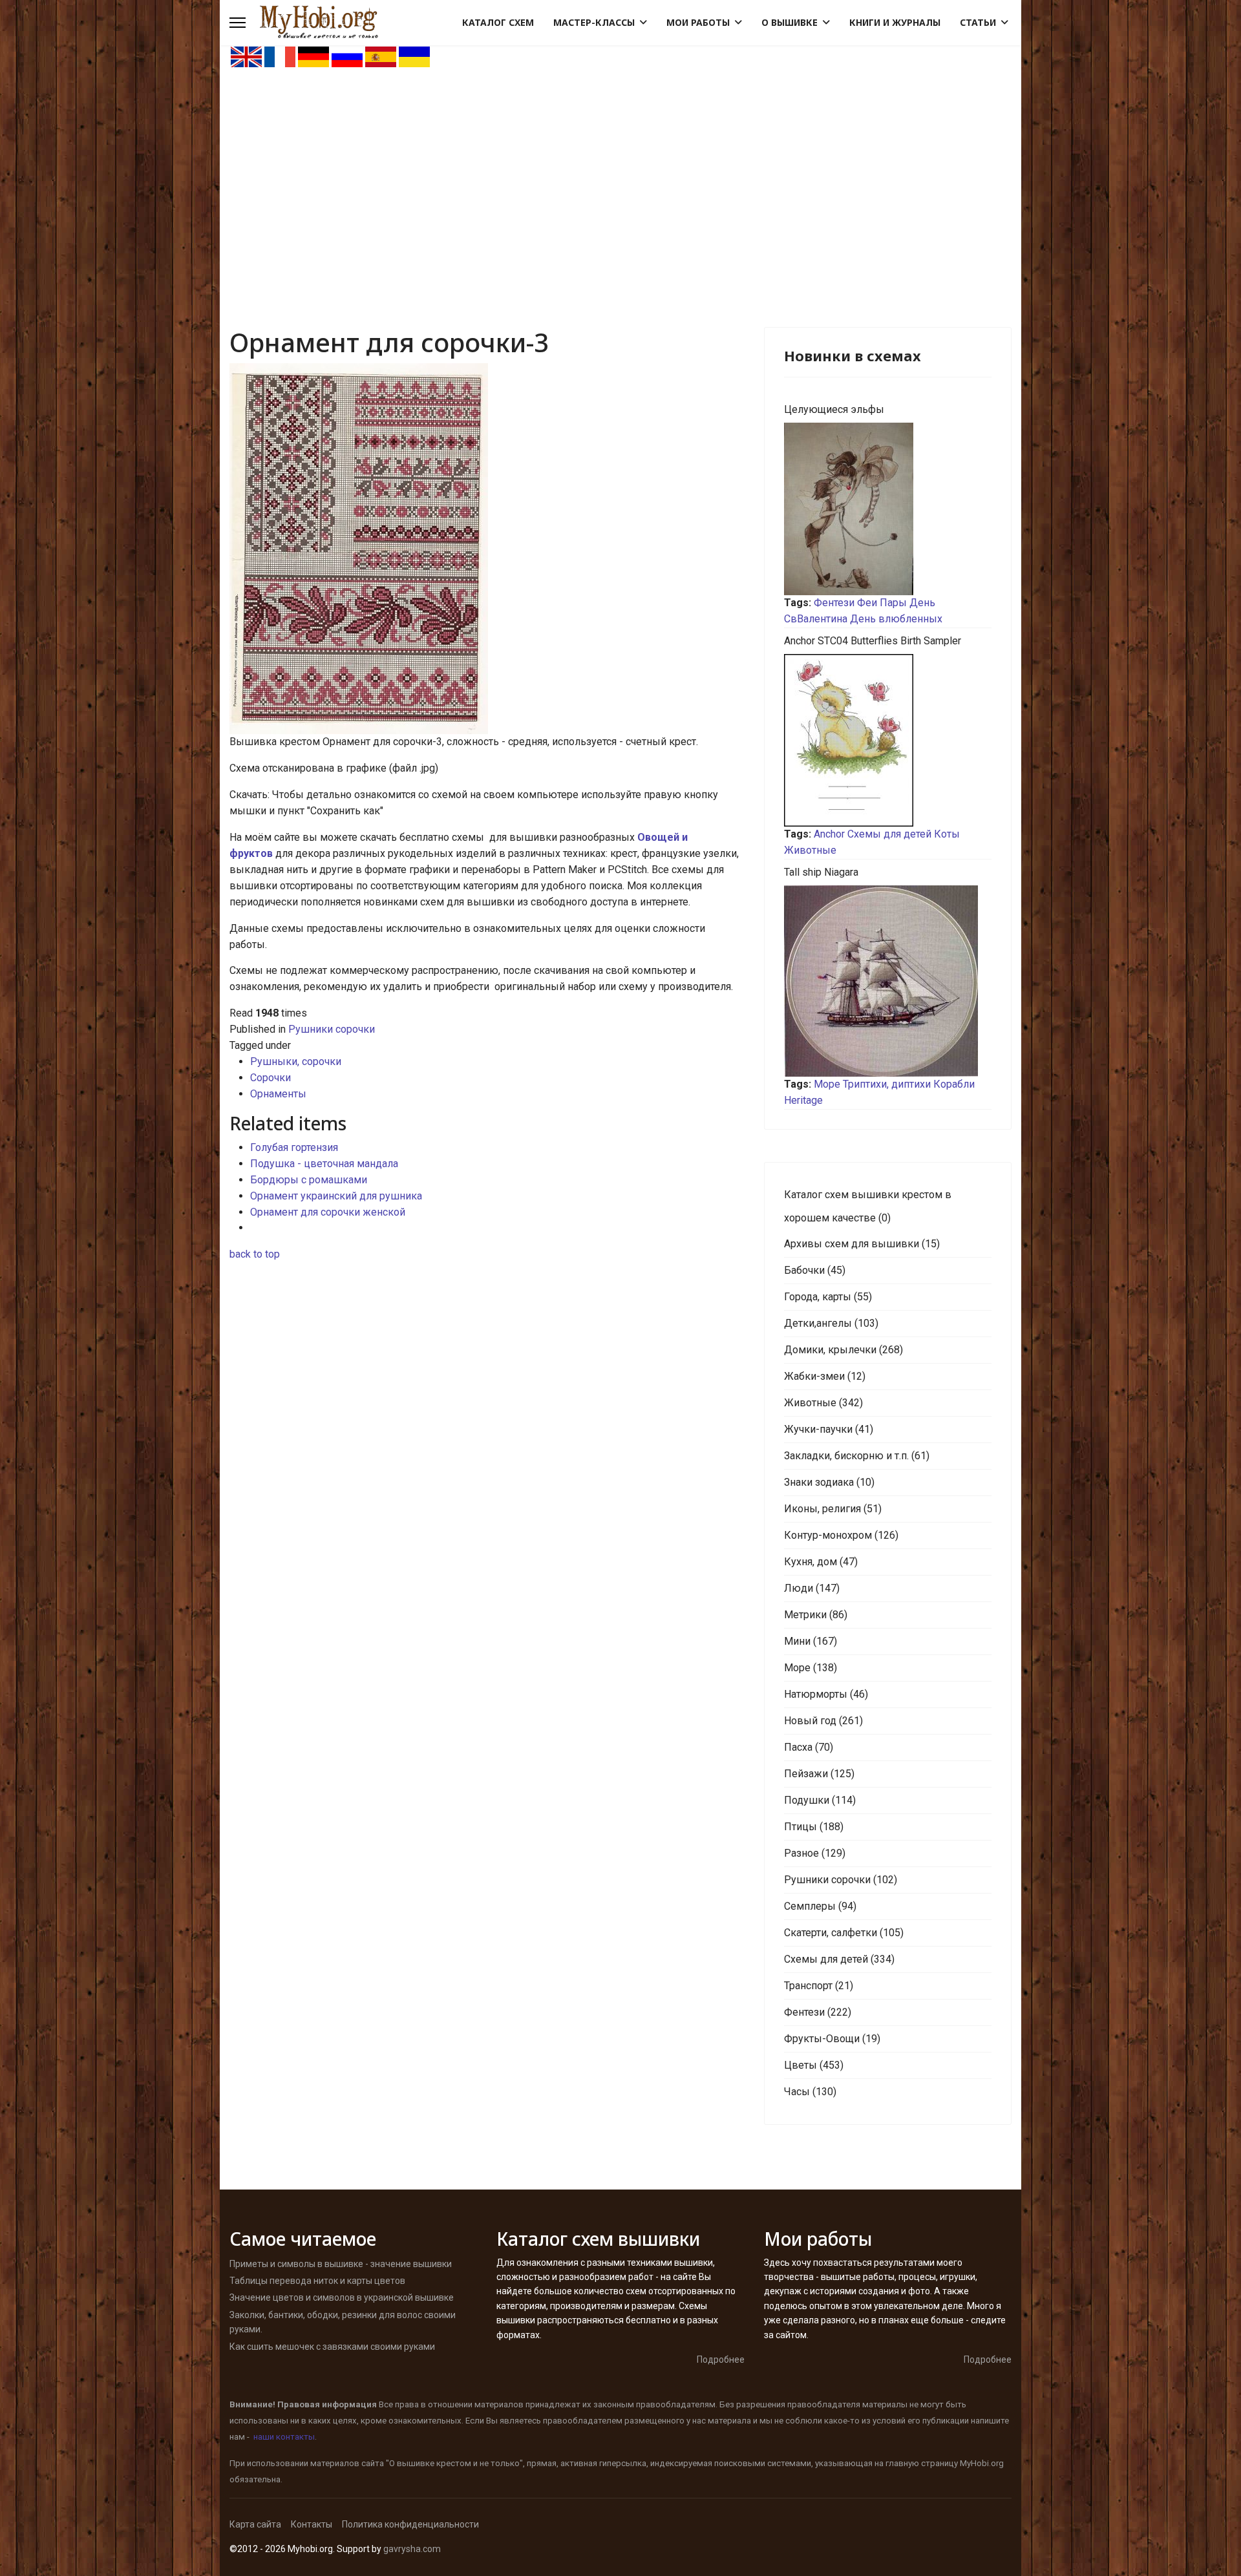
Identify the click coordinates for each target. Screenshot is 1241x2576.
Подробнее (721, 2360)
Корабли (954, 1084)
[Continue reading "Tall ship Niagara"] (888, 981)
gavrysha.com (412, 2549)
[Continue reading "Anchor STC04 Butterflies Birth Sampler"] (888, 740)
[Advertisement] (620, 165)
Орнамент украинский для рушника (336, 1196)
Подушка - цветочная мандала (324, 1164)
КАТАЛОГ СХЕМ (498, 22)
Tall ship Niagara (821, 872)
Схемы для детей (889, 834)
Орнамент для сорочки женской (328, 1212)
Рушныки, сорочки (296, 1061)
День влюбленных (896, 619)
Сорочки (270, 1078)
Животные (810, 850)
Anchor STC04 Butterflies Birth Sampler (873, 641)
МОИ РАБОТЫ (698, 22)
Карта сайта (255, 2524)
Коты (947, 834)
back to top (255, 1254)
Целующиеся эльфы (834, 409)
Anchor (829, 834)
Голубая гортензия (294, 1147)
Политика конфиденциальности (410, 2524)
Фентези (834, 603)
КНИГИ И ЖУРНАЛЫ (895, 22)
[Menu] (238, 23)
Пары (893, 603)
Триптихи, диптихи (887, 1084)
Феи (867, 603)
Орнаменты (278, 1094)
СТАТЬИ (978, 22)
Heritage (803, 1100)
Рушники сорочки (332, 1029)
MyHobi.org (982, 2463)
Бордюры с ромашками (309, 1180)
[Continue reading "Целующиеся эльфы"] (888, 509)
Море (827, 1084)
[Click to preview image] (487, 549)
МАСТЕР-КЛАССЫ (594, 22)
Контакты (312, 2524)
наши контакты (284, 2437)
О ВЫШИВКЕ (790, 22)
